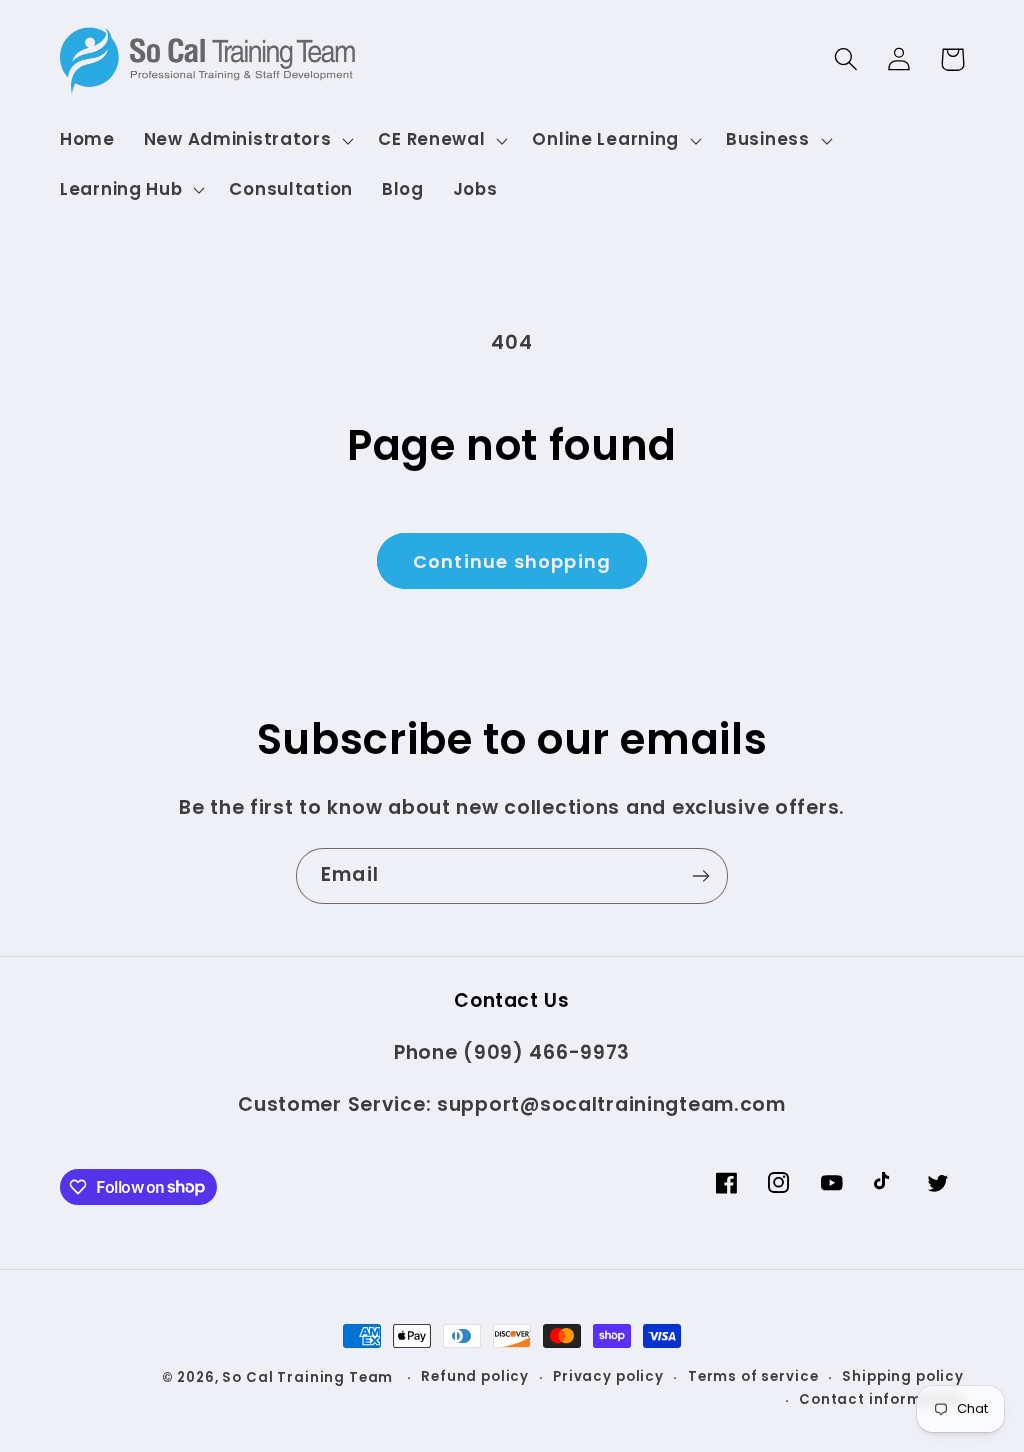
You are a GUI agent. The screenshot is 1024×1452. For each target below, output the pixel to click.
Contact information (881, 1399)
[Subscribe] (700, 876)
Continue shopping (512, 561)
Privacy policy (608, 1376)
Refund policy (475, 1376)
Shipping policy (903, 1376)
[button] (246, 140)
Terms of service (753, 1376)
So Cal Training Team (309, 1377)
